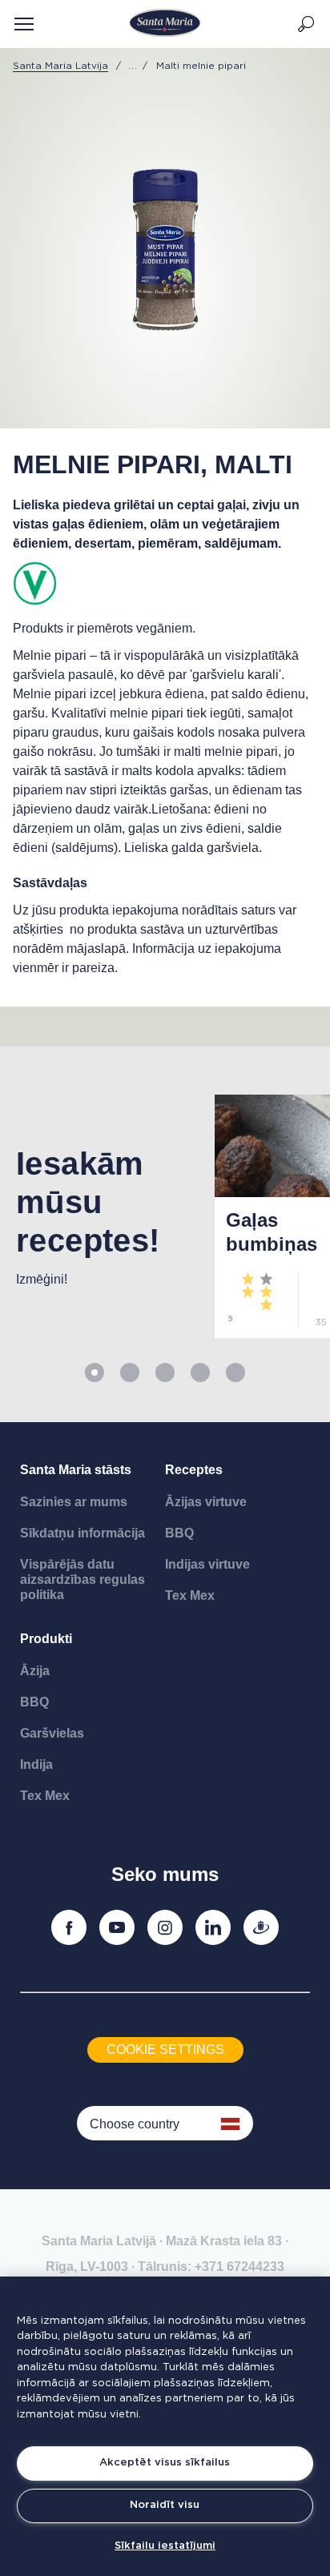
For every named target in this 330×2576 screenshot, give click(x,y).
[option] (99, 1216)
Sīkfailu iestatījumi (165, 2546)
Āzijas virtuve (206, 1502)
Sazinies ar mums (74, 1502)
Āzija (35, 1671)
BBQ (179, 1533)
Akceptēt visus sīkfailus (165, 2463)
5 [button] (235, 1372)
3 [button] (165, 1372)
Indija (36, 1764)
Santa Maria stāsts (76, 1470)
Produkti (46, 1639)
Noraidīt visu (165, 2505)
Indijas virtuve (207, 1564)
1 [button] (95, 1372)
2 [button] (130, 1372)
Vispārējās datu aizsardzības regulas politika (82, 1579)
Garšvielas (52, 1733)
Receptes (194, 1470)
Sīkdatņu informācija (82, 1533)
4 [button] (200, 1372)
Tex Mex (190, 1595)
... (133, 66)
